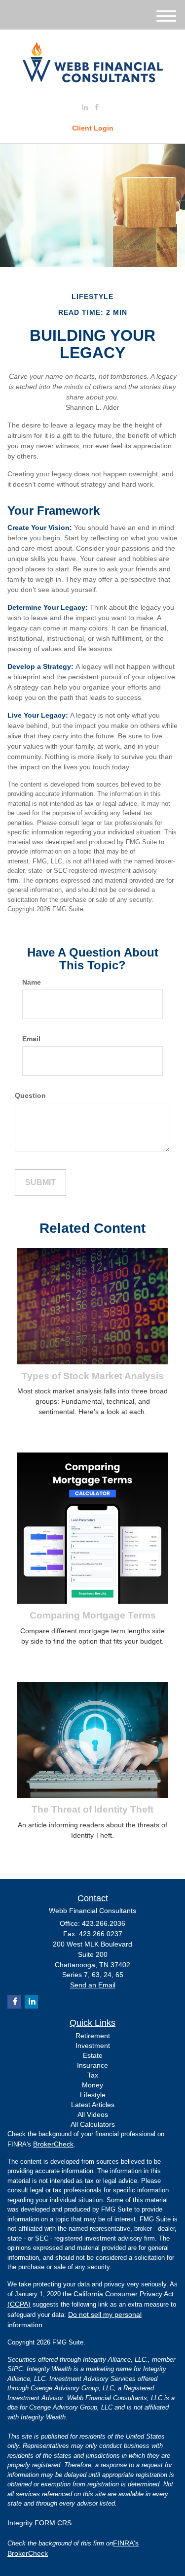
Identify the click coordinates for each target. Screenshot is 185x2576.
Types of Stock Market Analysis (93, 1376)
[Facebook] (97, 107)
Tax (93, 2075)
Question (30, 1095)
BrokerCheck (53, 2144)
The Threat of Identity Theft (92, 1809)
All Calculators (93, 2124)
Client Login (93, 128)
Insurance (92, 2065)
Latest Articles (93, 2105)
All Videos (93, 2114)
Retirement (93, 2036)
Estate (93, 2055)
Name (32, 982)
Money (92, 2085)
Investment (93, 2046)
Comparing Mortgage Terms (93, 1615)
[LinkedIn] (85, 107)
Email (31, 1039)
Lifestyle (93, 2095)
